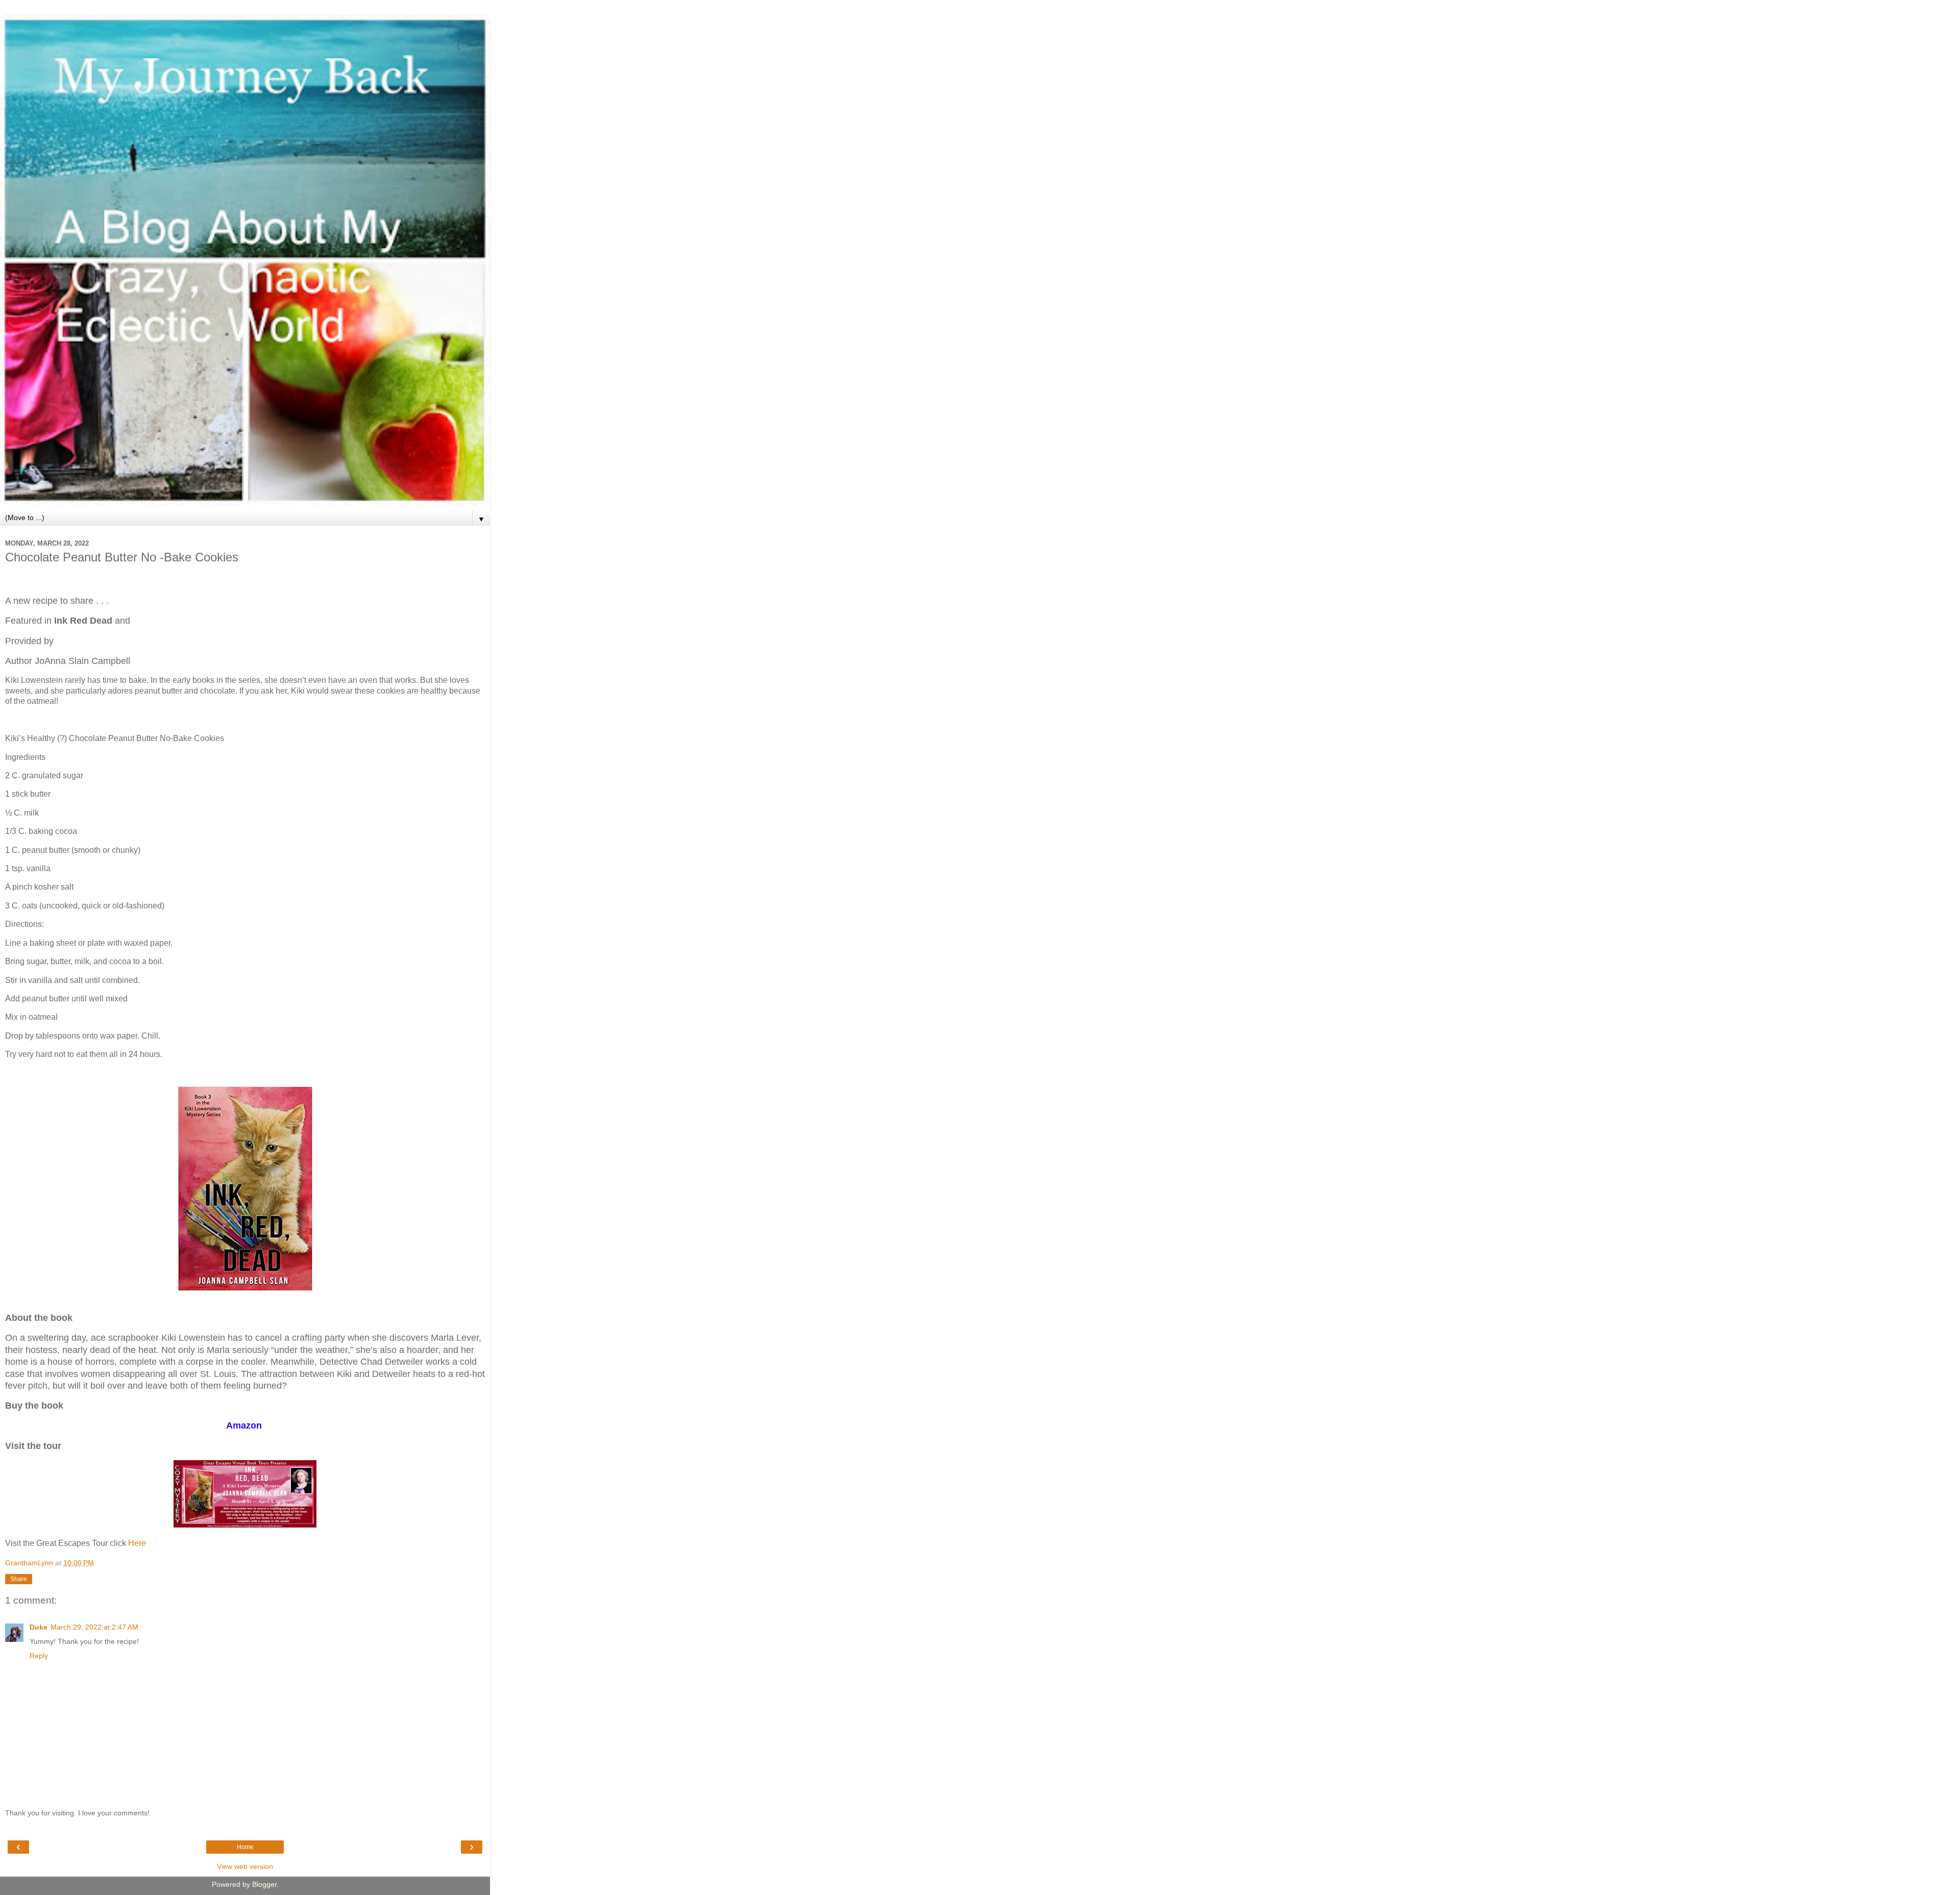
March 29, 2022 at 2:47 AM (94, 1627)
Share (19, 1579)
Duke (39, 1627)
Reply (39, 1656)
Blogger (264, 1884)
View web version (245, 1866)
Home (245, 1847)
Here (137, 1543)
